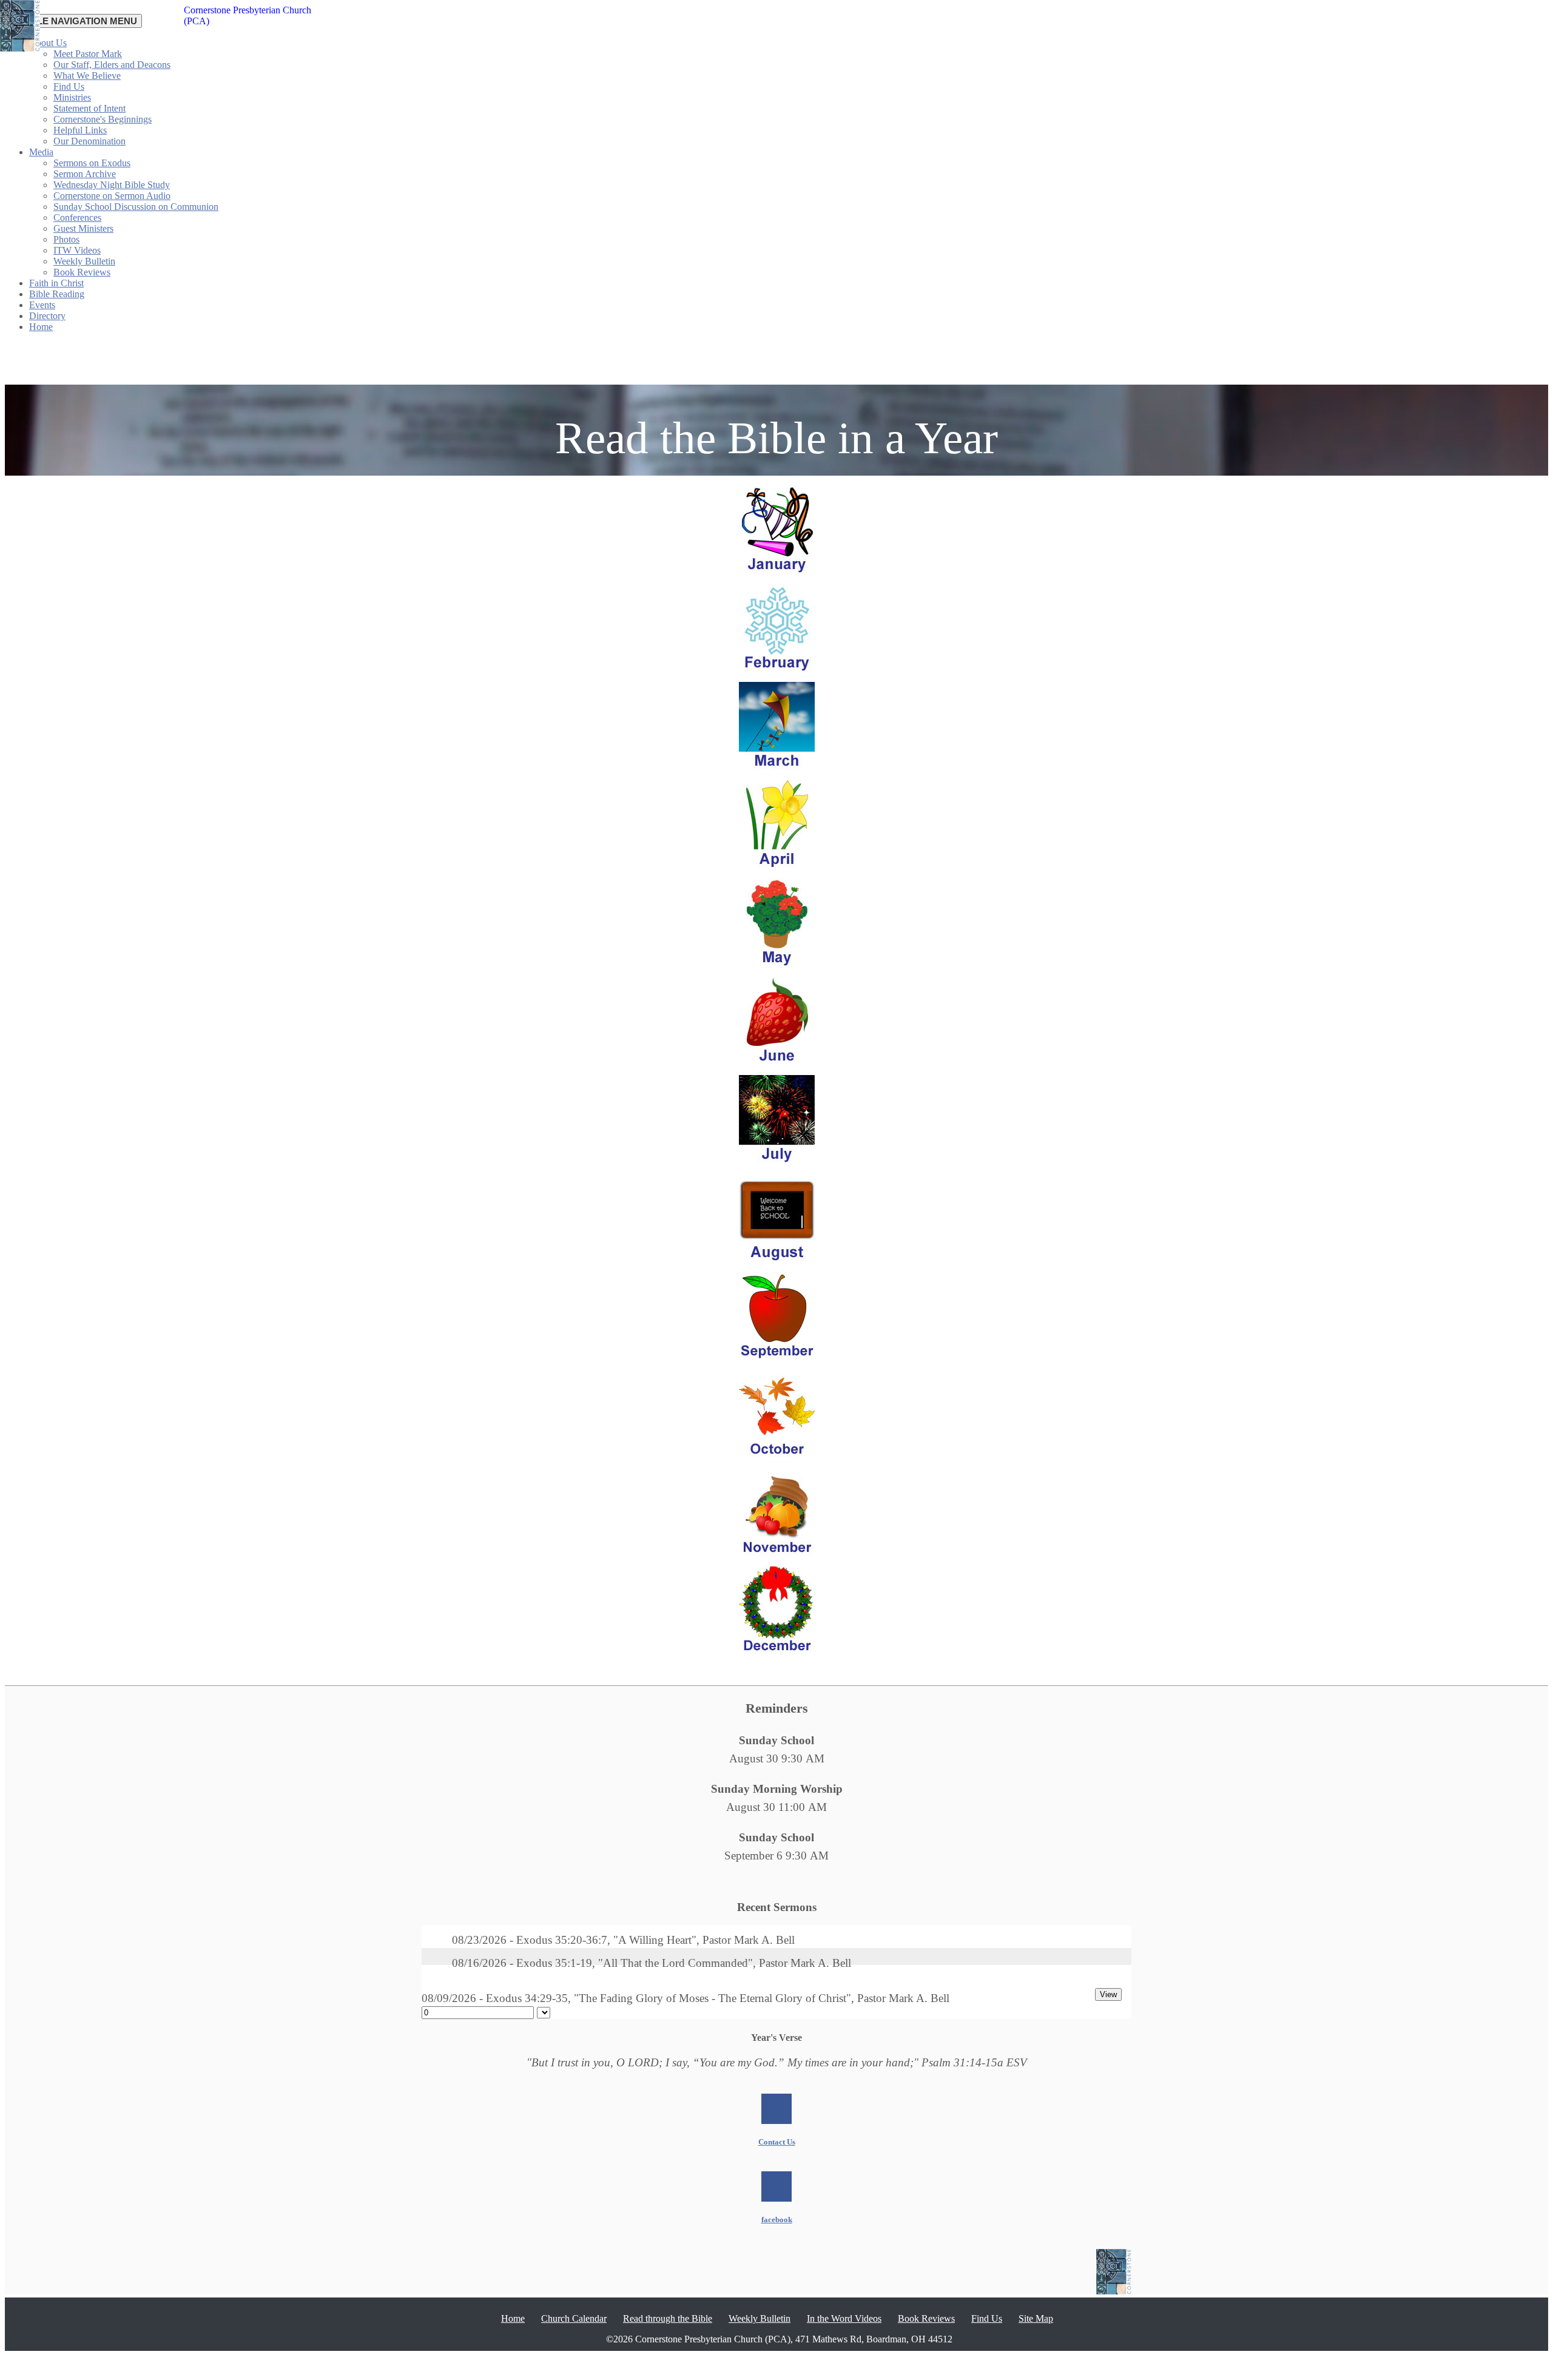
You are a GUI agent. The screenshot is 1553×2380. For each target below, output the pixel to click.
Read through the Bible (668, 2318)
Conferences (77, 217)
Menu (73, 21)
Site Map (1036, 2318)
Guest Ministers (83, 228)
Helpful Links (80, 130)
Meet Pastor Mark (88, 54)
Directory (47, 316)
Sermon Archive (85, 174)
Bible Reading (57, 294)
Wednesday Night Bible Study (112, 185)
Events (42, 305)
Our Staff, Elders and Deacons (112, 65)
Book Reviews (82, 272)
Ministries (72, 97)
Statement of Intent (89, 108)
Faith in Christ (56, 283)
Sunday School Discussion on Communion (136, 207)
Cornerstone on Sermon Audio (112, 196)
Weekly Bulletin (84, 261)
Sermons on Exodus (92, 163)
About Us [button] (48, 43)
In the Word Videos (844, 2318)
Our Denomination (89, 141)
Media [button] (41, 152)
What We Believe (87, 76)
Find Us (69, 86)
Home (41, 327)
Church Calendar (574, 2318)
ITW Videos (77, 250)
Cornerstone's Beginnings (103, 119)
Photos (66, 239)
